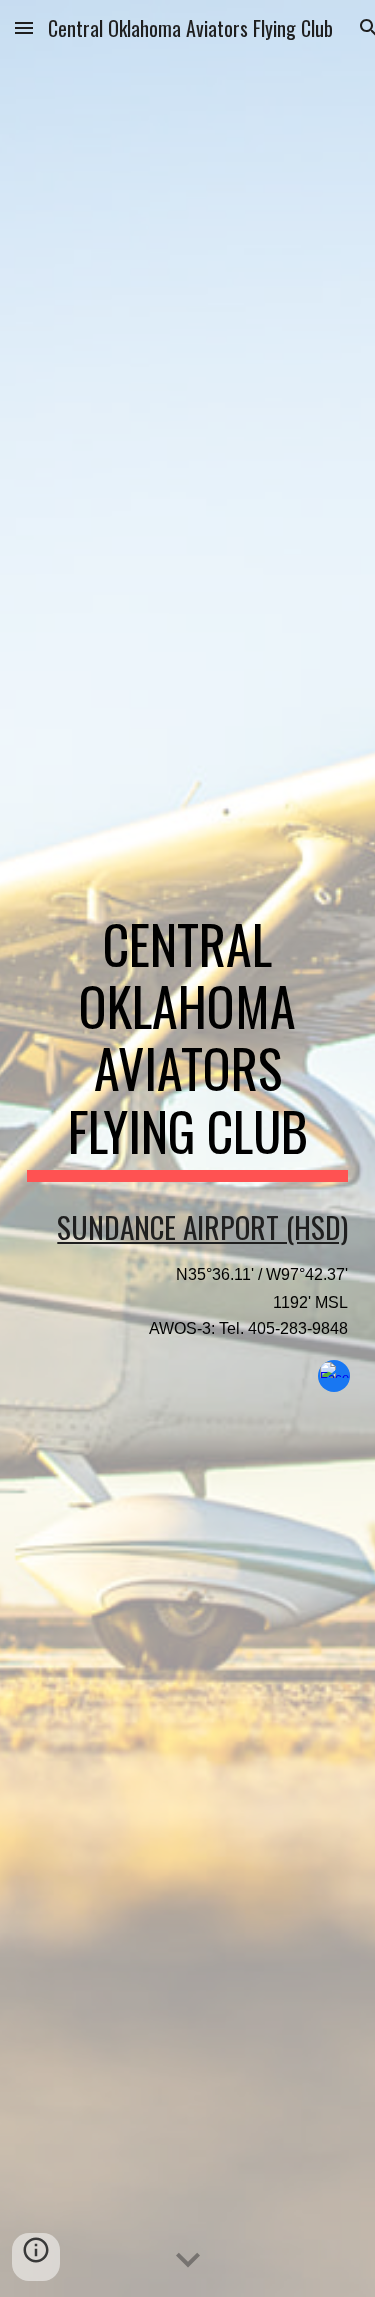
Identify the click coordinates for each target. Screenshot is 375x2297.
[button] (24, 27)
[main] (188, 1048)
